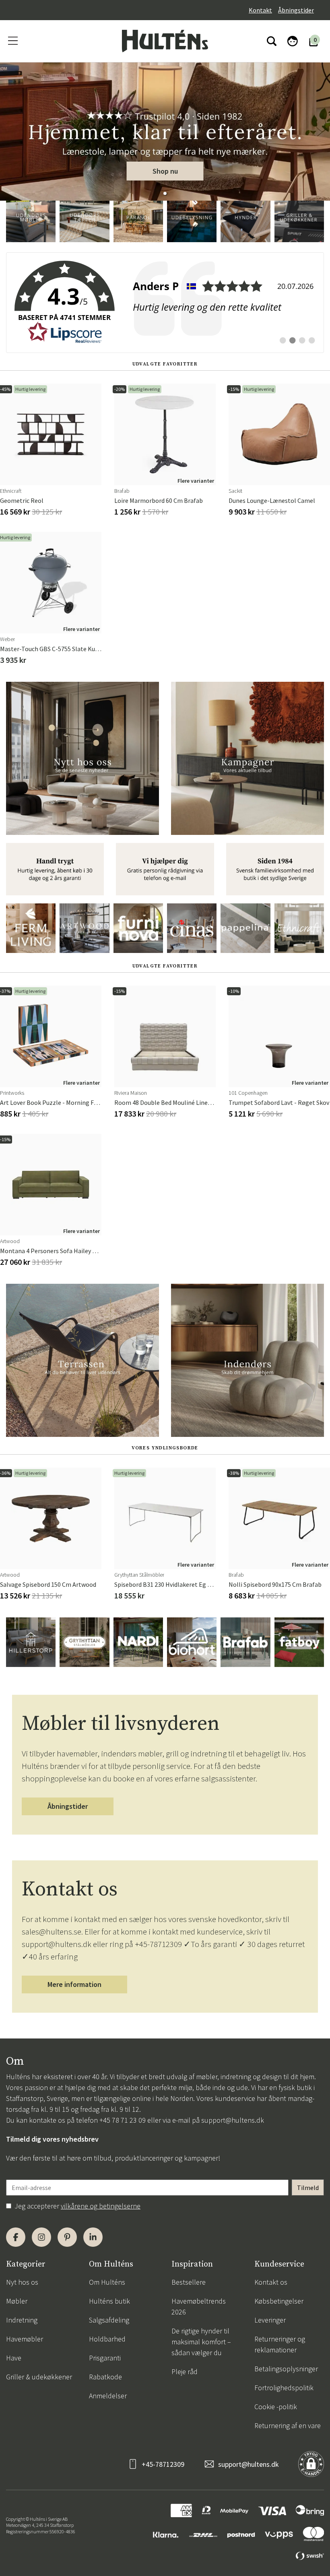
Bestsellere (189, 2282)
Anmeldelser (108, 2396)
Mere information (74, 1984)
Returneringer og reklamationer (280, 2344)
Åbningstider (296, 10)
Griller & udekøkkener (39, 2377)
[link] (165, 303)
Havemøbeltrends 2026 (199, 2306)
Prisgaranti (105, 2358)
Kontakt (260, 10)
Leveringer (270, 2320)
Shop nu (165, 171)
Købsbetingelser (279, 2301)
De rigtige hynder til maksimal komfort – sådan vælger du (201, 2342)
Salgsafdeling (109, 2320)
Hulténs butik (109, 2301)
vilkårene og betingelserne (101, 2206)
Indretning (22, 2320)
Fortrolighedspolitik (284, 2388)
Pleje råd (185, 2372)
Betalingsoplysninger (286, 2369)
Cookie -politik (276, 2407)
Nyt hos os (22, 2282)
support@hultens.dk (233, 2120)
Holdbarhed (107, 2339)
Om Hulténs (107, 2282)
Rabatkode (105, 2377)
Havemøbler (25, 2339)
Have (14, 2358)
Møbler (17, 2301)
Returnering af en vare (288, 2426)
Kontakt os (271, 2282)
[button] (165, 193)
